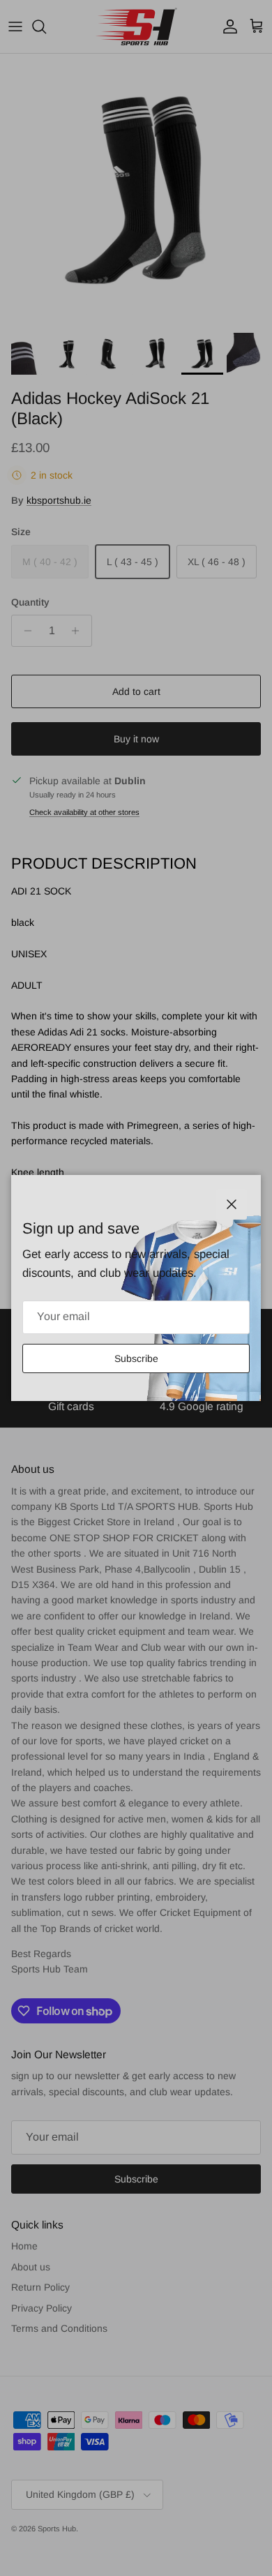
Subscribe (136, 1358)
